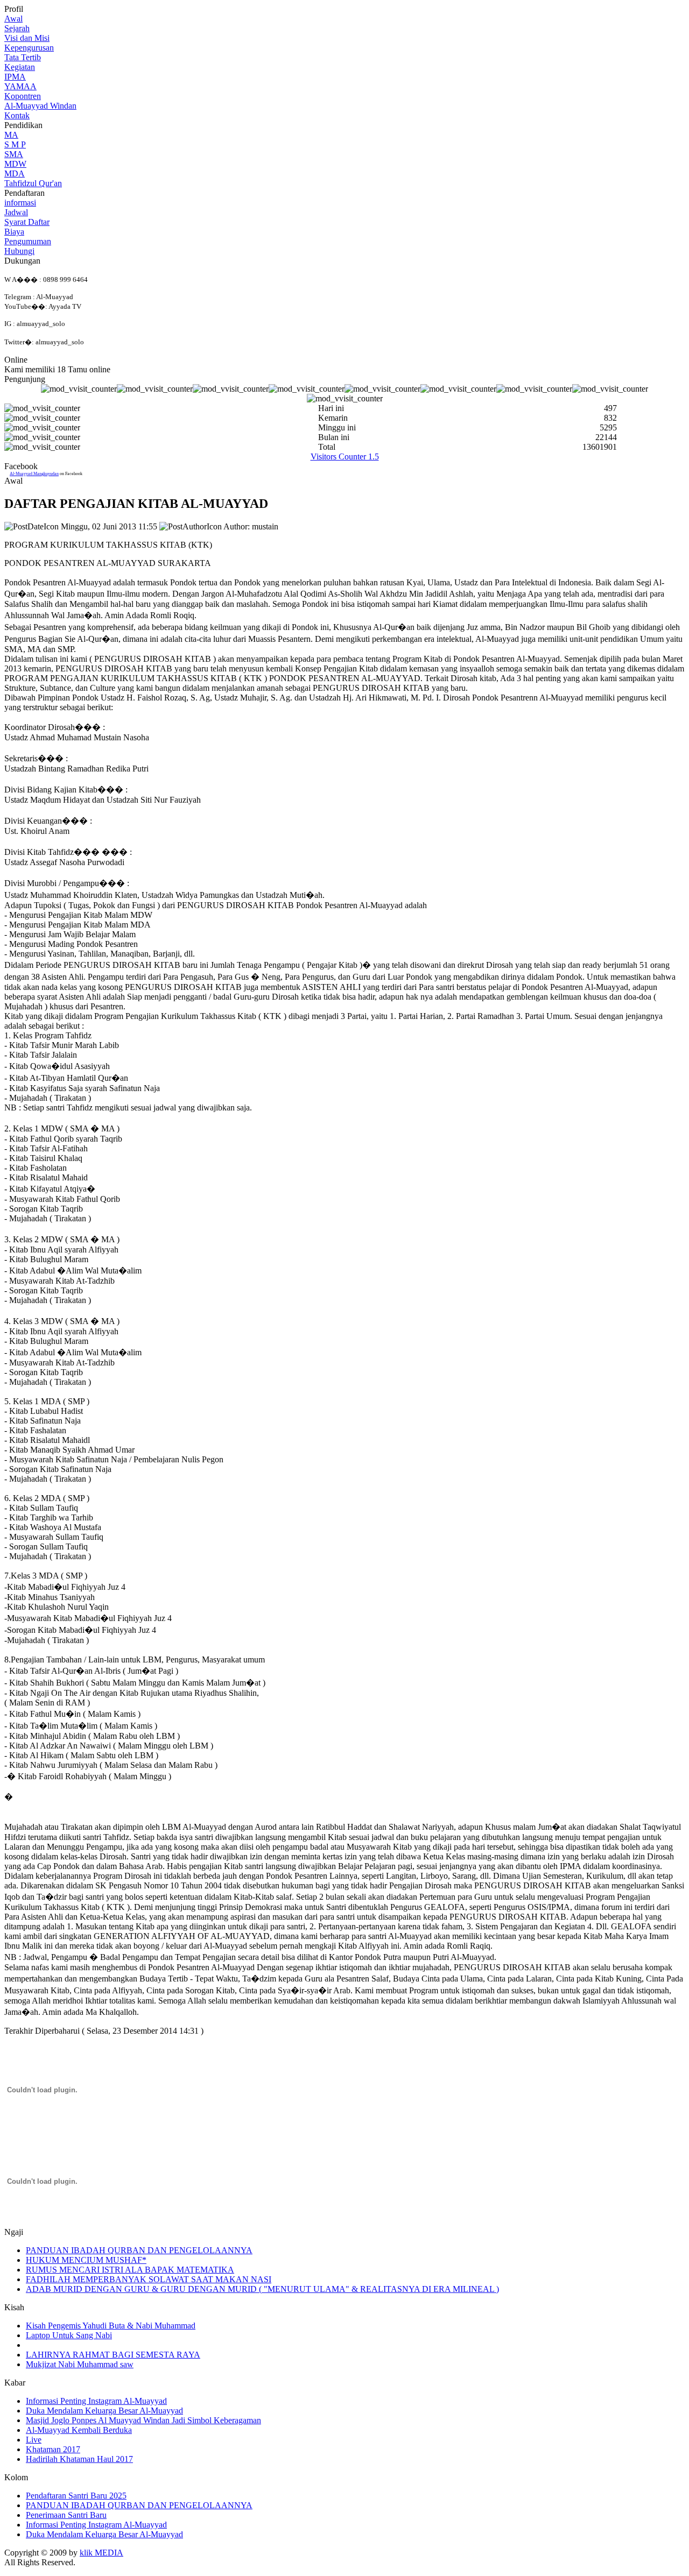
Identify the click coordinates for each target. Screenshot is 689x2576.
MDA (15, 174)
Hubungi (19, 251)
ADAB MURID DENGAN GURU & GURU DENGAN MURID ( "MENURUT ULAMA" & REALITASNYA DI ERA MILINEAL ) (262, 2289)
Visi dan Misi (27, 38)
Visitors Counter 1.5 (345, 457)
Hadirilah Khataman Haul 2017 (79, 2459)
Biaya (14, 232)
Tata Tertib (23, 57)
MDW (15, 164)
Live (34, 2440)
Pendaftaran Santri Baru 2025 (76, 2496)
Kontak (17, 115)
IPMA (15, 77)
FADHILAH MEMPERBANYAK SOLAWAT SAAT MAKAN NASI (149, 2279)
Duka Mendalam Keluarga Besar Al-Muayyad (104, 2411)
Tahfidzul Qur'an (33, 183)
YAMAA (20, 86)
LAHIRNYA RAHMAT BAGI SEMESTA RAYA (113, 2355)
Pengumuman (28, 241)
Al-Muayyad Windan (40, 106)
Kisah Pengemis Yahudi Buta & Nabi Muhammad (111, 2326)
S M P (15, 144)
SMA (14, 154)
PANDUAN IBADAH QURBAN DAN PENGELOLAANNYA (139, 2250)
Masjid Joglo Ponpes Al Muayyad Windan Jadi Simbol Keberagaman (143, 2420)
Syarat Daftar (27, 222)
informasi (20, 203)
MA (11, 135)
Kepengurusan (29, 48)
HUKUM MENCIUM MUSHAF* (86, 2260)
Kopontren (23, 96)
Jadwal (16, 212)
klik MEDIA (101, 2553)
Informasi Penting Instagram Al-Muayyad (96, 2401)
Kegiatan (20, 67)
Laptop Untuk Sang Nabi (69, 2335)
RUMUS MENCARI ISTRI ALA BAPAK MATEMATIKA (130, 2270)
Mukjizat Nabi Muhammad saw (80, 2364)
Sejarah (17, 28)
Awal (13, 19)
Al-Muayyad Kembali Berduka (79, 2430)
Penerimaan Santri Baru (66, 2515)
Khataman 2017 (53, 2449)
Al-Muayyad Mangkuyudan (34, 474)
